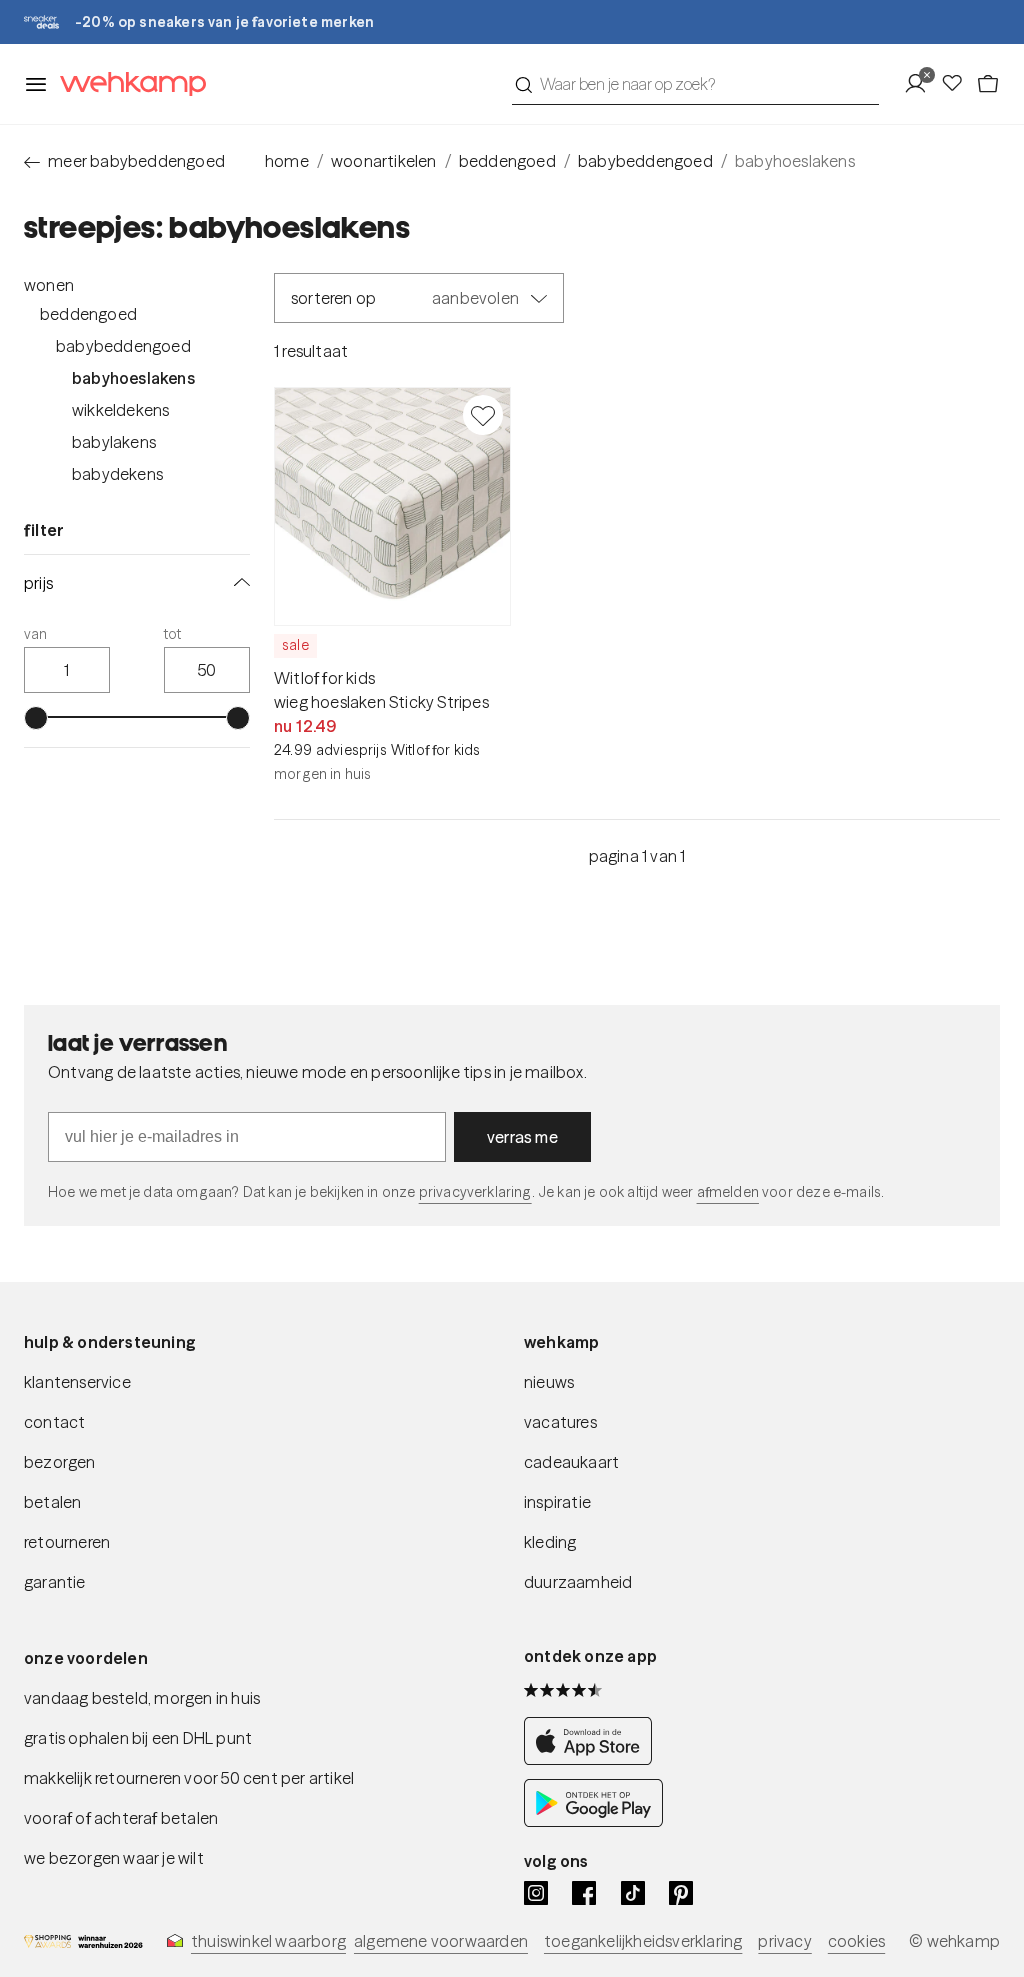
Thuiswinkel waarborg (268, 1941)
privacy (784, 1941)
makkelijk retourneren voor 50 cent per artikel (189, 1778)
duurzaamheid (578, 1582)
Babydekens (117, 474)
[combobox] (695, 84)
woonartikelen (384, 161)
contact (54, 1422)
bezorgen (60, 1462)
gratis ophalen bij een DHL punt (138, 1738)
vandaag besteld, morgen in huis (142, 1698)
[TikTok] (633, 1893)
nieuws (549, 1382)
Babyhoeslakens (133, 378)
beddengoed (507, 161)
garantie (55, 1582)
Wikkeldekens (120, 410)
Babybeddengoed (123, 346)
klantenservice (77, 1382)
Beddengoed (88, 314)
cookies (856, 1941)
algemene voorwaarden (441, 1941)
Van (36, 634)
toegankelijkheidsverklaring (643, 1941)
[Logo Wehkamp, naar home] (127, 84)
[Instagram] (536, 1893)
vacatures (560, 1422)
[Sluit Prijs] (238, 583)
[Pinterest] (681, 1893)
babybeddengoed (645, 161)
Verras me (522, 1137)
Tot (173, 634)
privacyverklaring (475, 1192)
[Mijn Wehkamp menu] (921, 84)
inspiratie (557, 1502)
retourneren (67, 1542)
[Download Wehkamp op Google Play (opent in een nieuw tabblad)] (593, 1821)
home (287, 161)
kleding (550, 1542)
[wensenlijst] (958, 84)
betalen (52, 1502)
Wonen (49, 285)
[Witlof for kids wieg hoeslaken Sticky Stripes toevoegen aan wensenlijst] (483, 415)
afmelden (728, 1192)
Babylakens (114, 442)
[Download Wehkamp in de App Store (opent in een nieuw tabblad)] (593, 1759)
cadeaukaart (571, 1462)
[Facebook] (584, 1893)
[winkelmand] (988, 84)
